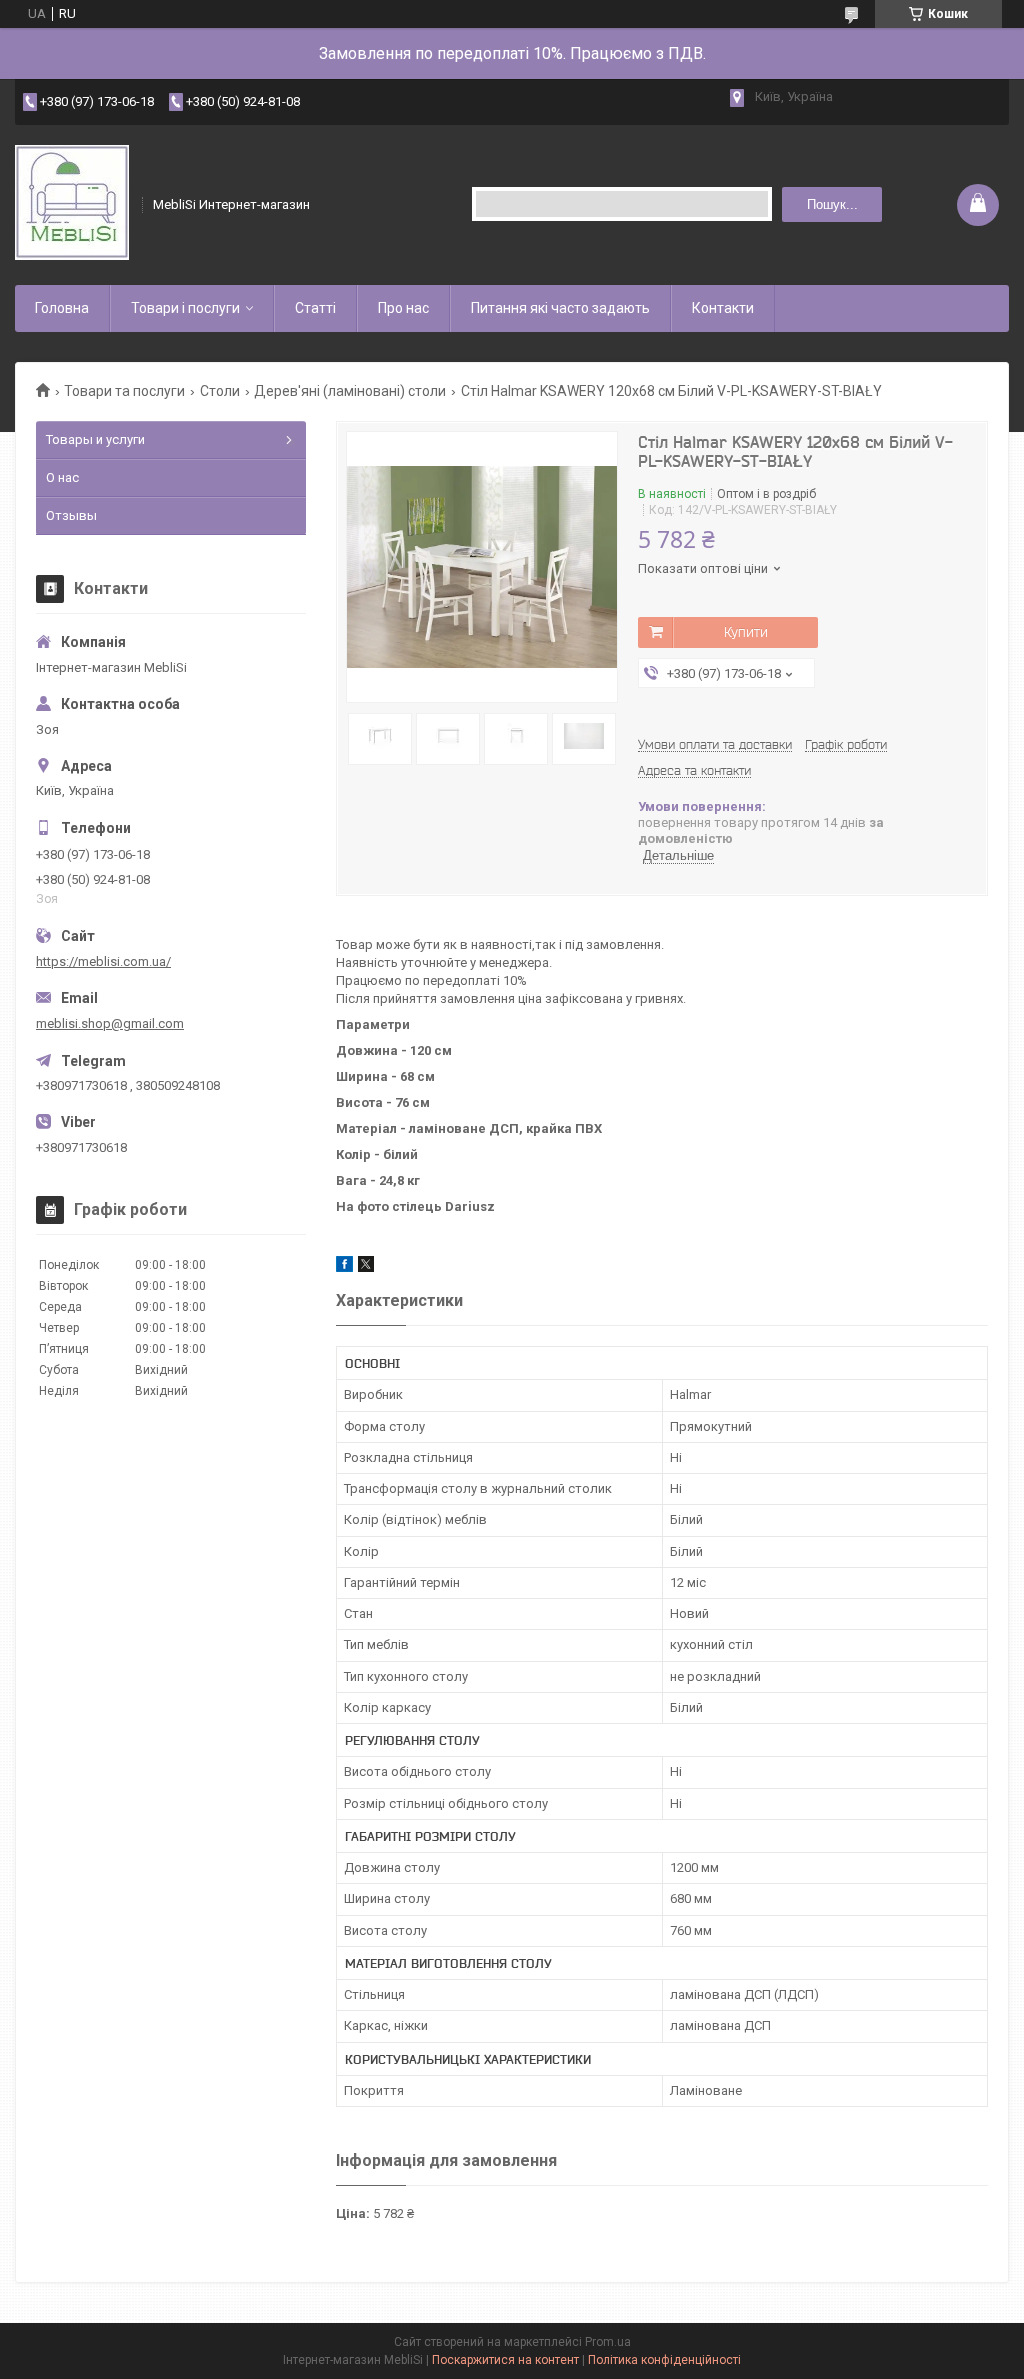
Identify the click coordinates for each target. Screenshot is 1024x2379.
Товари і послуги (185, 308)
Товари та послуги (124, 391)
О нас (62, 477)
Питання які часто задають (560, 308)
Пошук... (832, 204)
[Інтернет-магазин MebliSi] (72, 204)
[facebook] (344, 1267)
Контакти (723, 308)
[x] (366, 1267)
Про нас (403, 308)
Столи (220, 391)
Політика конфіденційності (664, 2360)
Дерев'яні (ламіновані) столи (350, 391)
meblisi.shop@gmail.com (110, 1023)
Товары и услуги (95, 439)
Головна (62, 308)
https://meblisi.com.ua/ (103, 961)
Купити (746, 632)
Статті (315, 308)
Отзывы (71, 515)
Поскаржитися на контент (505, 2360)
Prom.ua (608, 2342)
